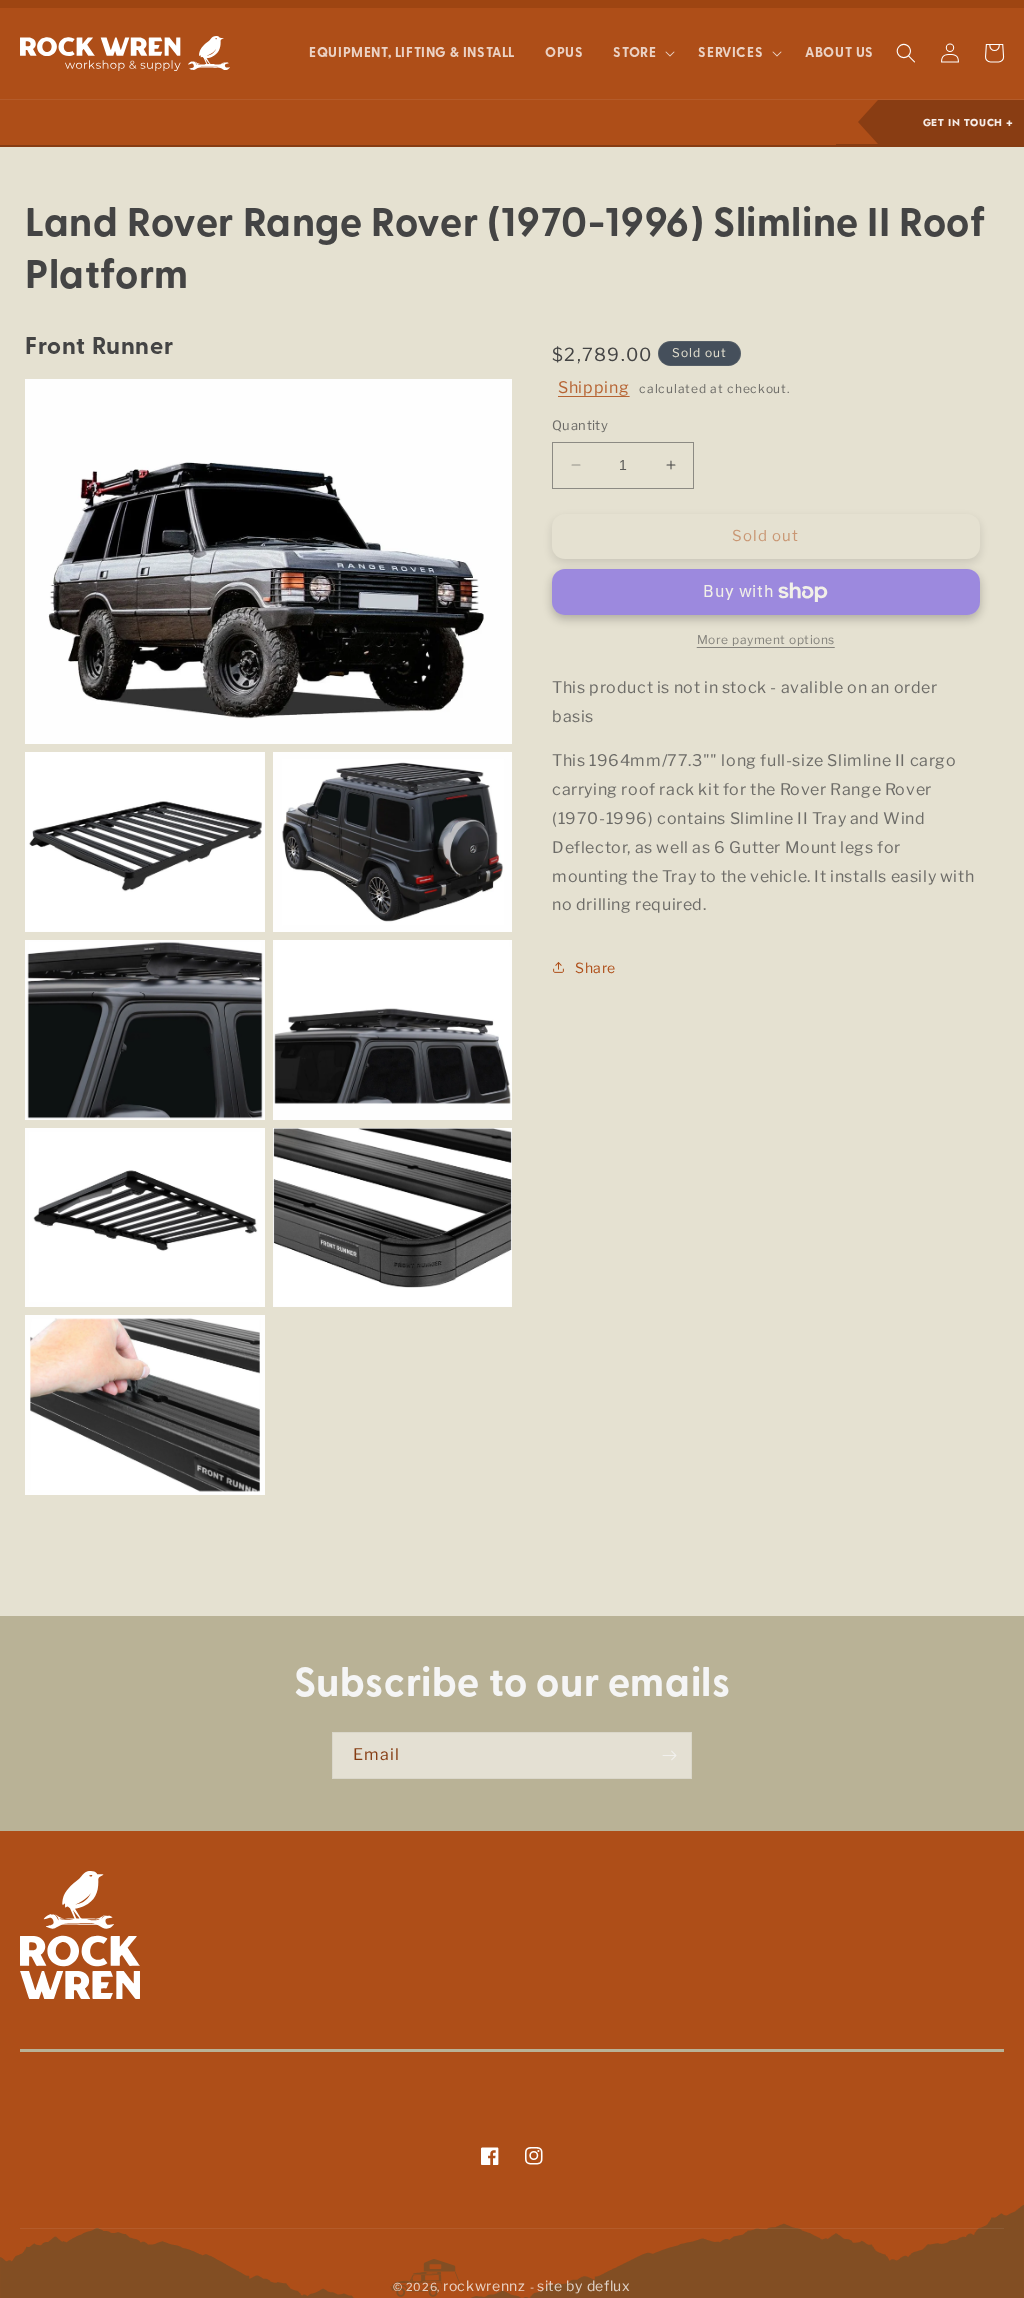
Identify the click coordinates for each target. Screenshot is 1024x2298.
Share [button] (595, 967)
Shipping (594, 387)
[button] (640, 54)
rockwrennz (484, 2285)
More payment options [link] (766, 639)
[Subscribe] (669, 1755)
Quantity (580, 425)
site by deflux (584, 2285)
